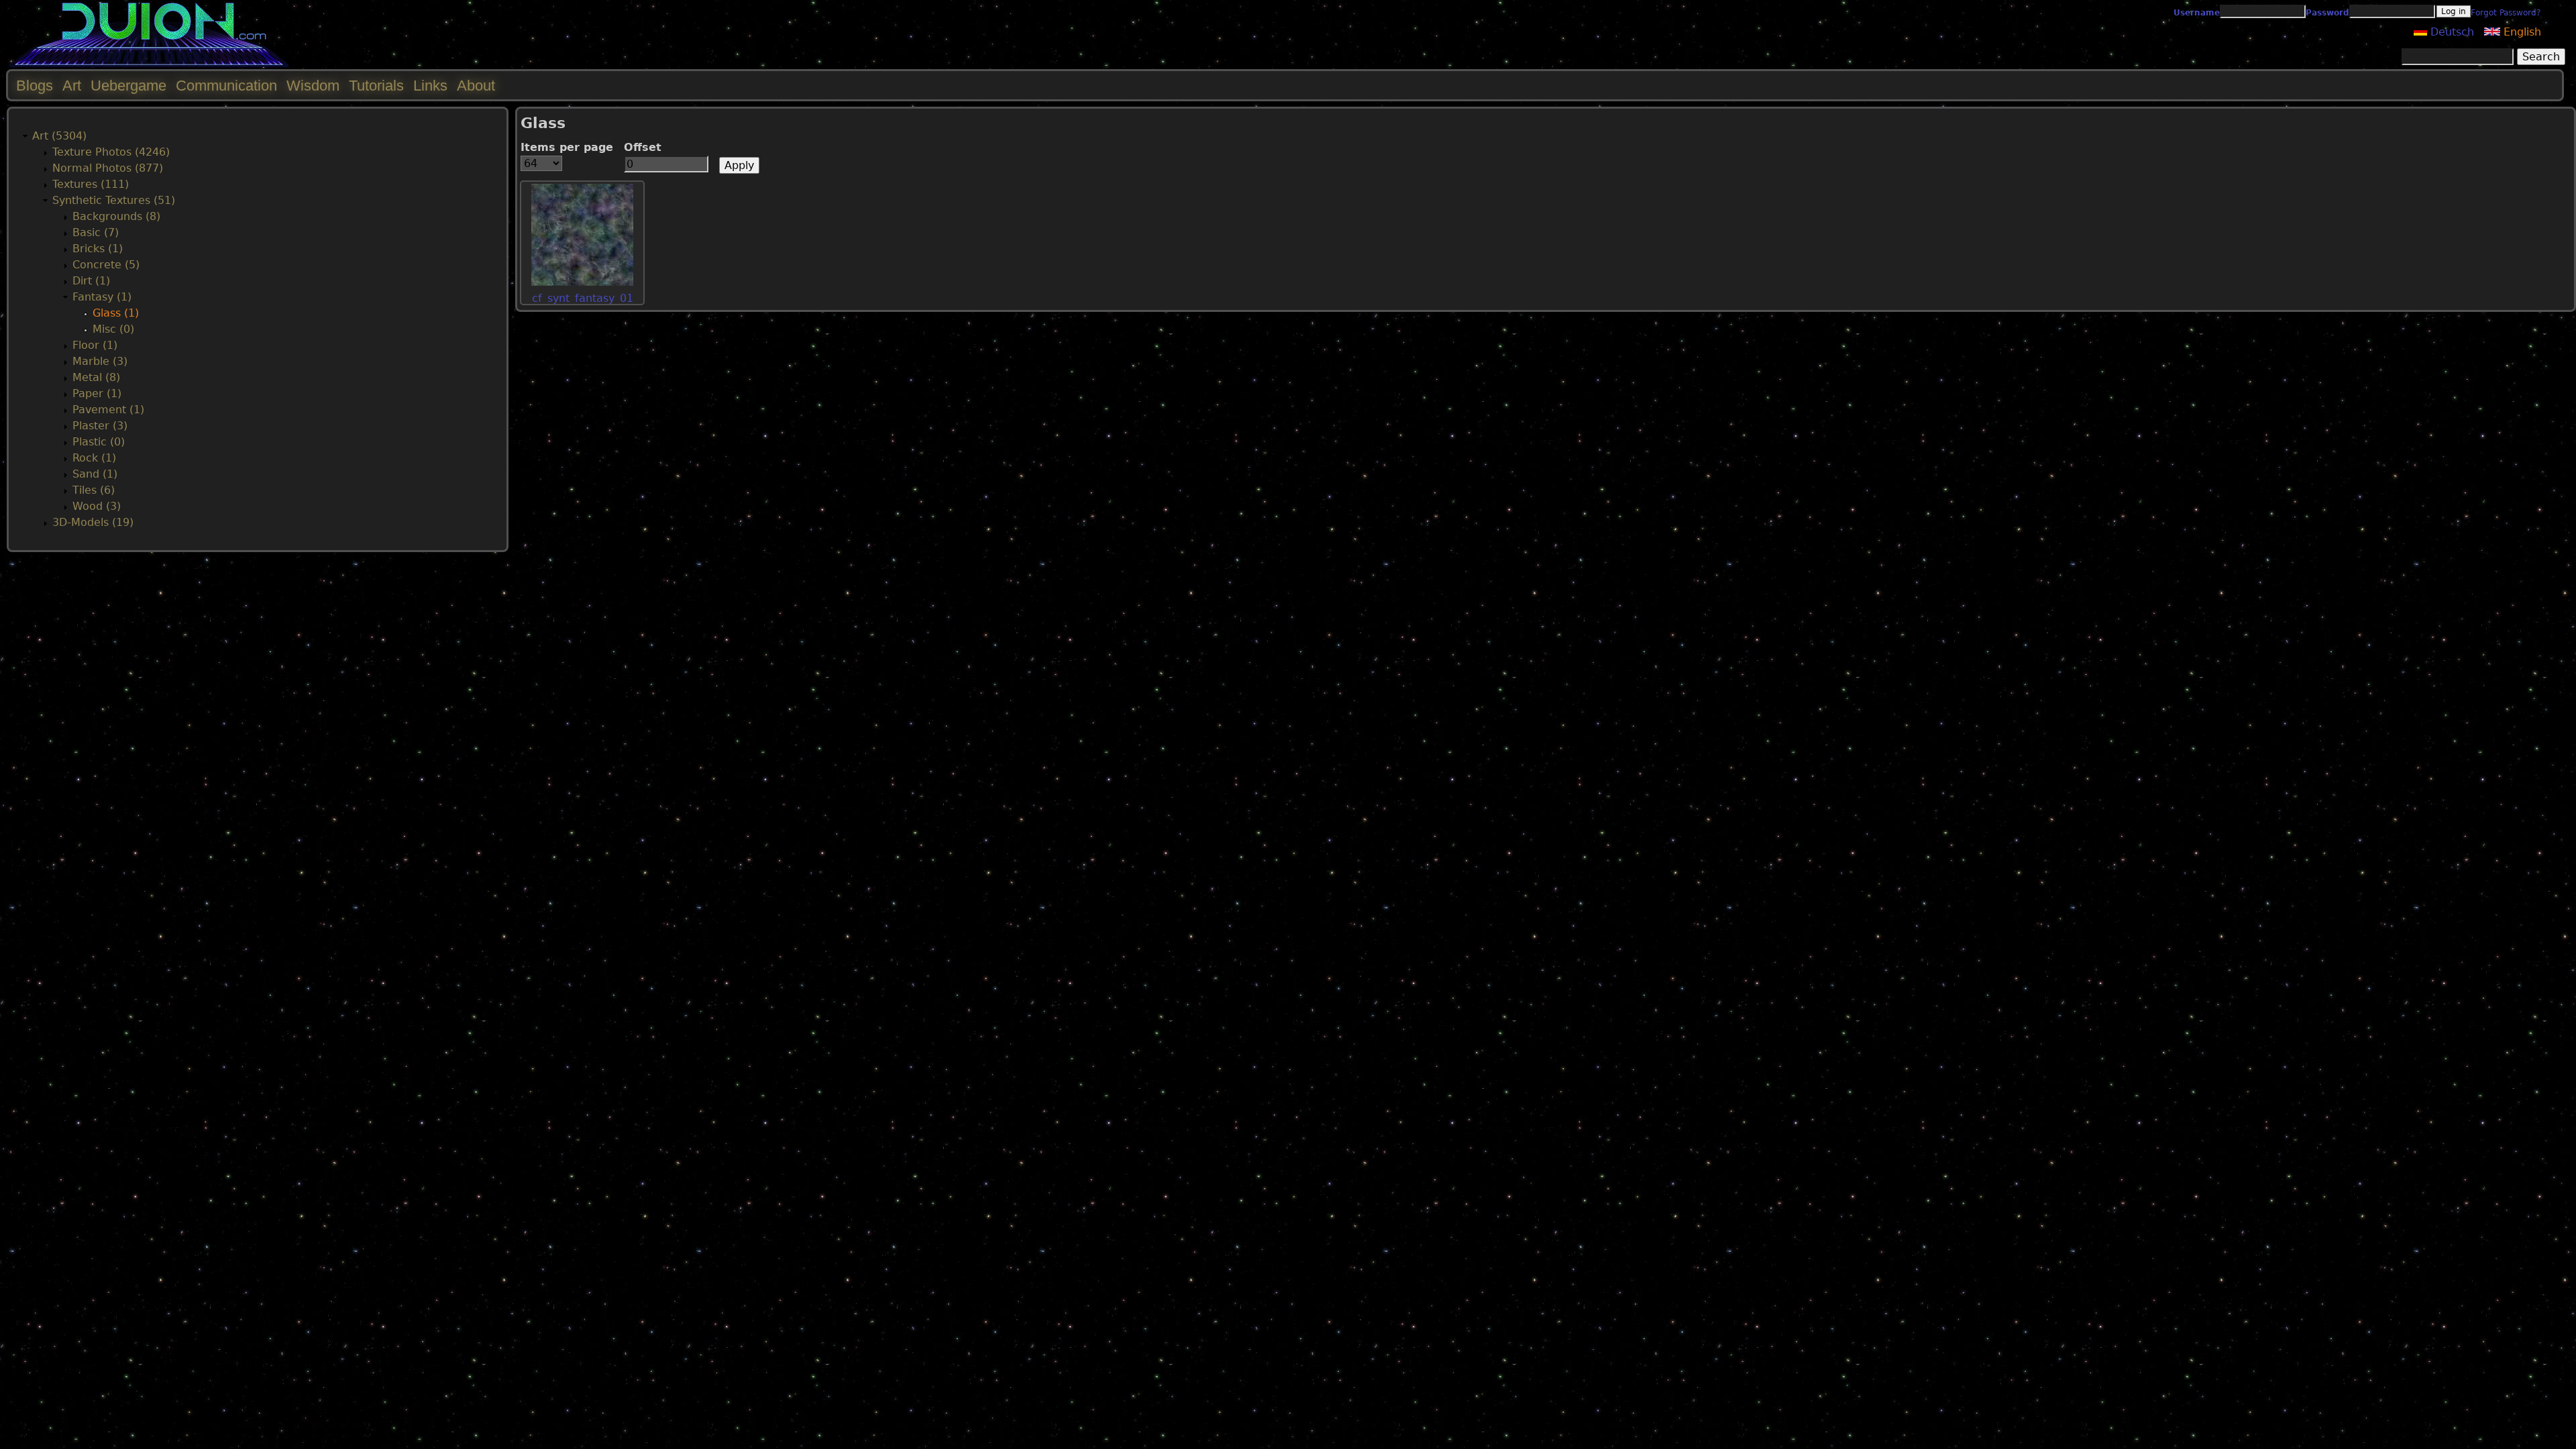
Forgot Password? (2506, 13)
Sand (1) (95, 474)
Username (2197, 13)
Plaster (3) (100, 426)
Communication (226, 86)
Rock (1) (94, 458)
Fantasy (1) (102, 297)
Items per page (567, 147)
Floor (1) (95, 345)
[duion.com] (149, 65)
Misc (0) (113, 329)
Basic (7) (96, 232)
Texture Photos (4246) (111, 152)
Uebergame (128, 86)
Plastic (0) (99, 442)
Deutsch (2451, 32)
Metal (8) (96, 377)
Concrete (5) (106, 265)
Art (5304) (59, 136)
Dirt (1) (91, 281)
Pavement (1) (108, 410)
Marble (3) (100, 361)
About (476, 86)
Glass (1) (116, 313)
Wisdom (313, 86)
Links (430, 86)
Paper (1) (97, 393)
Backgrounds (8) (116, 216)
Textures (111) (91, 184)
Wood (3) (97, 506)
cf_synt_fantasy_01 (583, 298)
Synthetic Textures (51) (114, 200)
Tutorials (376, 86)
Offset (643, 147)
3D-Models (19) (93, 522)
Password (2327, 13)
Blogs (35, 86)
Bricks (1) (98, 249)
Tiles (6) (94, 490)
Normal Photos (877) (108, 168)
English (2521, 32)
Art (72, 86)
